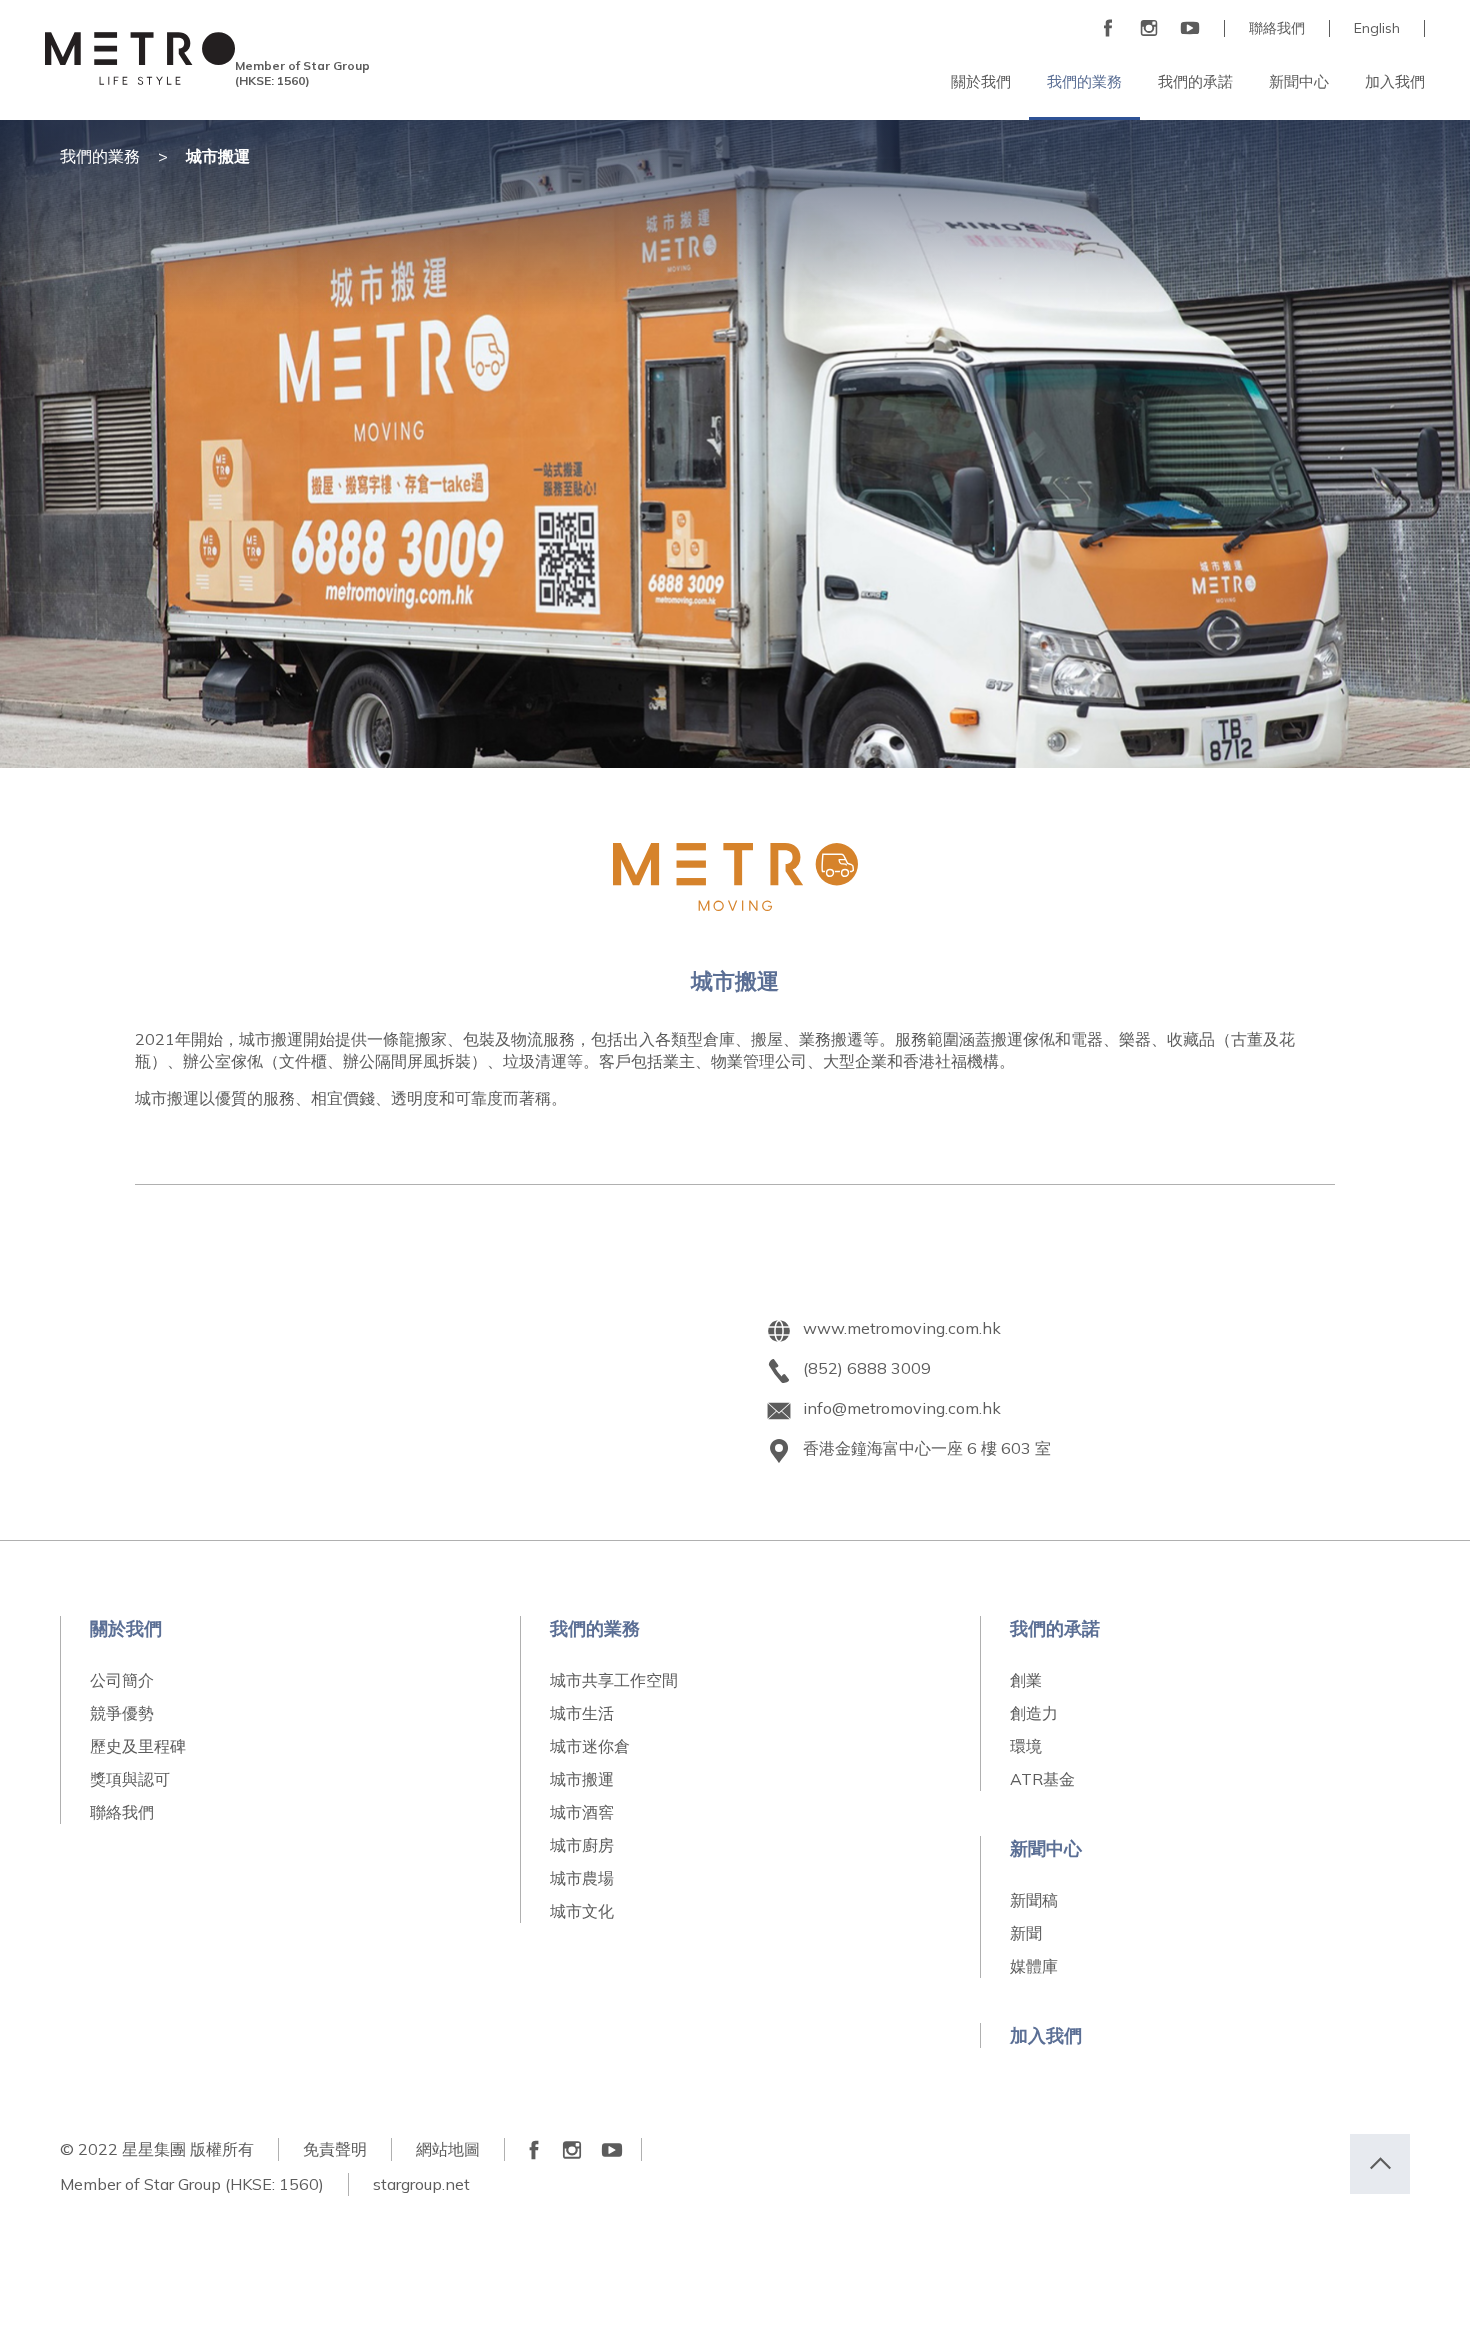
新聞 (1026, 1933)
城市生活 (582, 1713)
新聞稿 (1034, 1900)
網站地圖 (448, 2149)
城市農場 (582, 1878)
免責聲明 (335, 2149)
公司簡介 (122, 1680)
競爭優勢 (122, 1713)
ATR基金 (1042, 1779)
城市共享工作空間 (614, 1680)
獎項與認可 (130, 1779)
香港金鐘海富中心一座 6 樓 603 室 (927, 1448)
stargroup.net (421, 2184)
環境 (1026, 1746)
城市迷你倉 (590, 1746)
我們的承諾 (1055, 1628)
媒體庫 (1034, 1966)
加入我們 (1046, 2035)
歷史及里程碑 (138, 1746)
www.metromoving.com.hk (902, 1328)
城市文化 (582, 1911)
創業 (1026, 1680)
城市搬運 (582, 1779)
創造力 (1034, 1713)
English (1377, 28)
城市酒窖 (582, 1812)
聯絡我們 (1277, 28)
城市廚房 (582, 1845)
